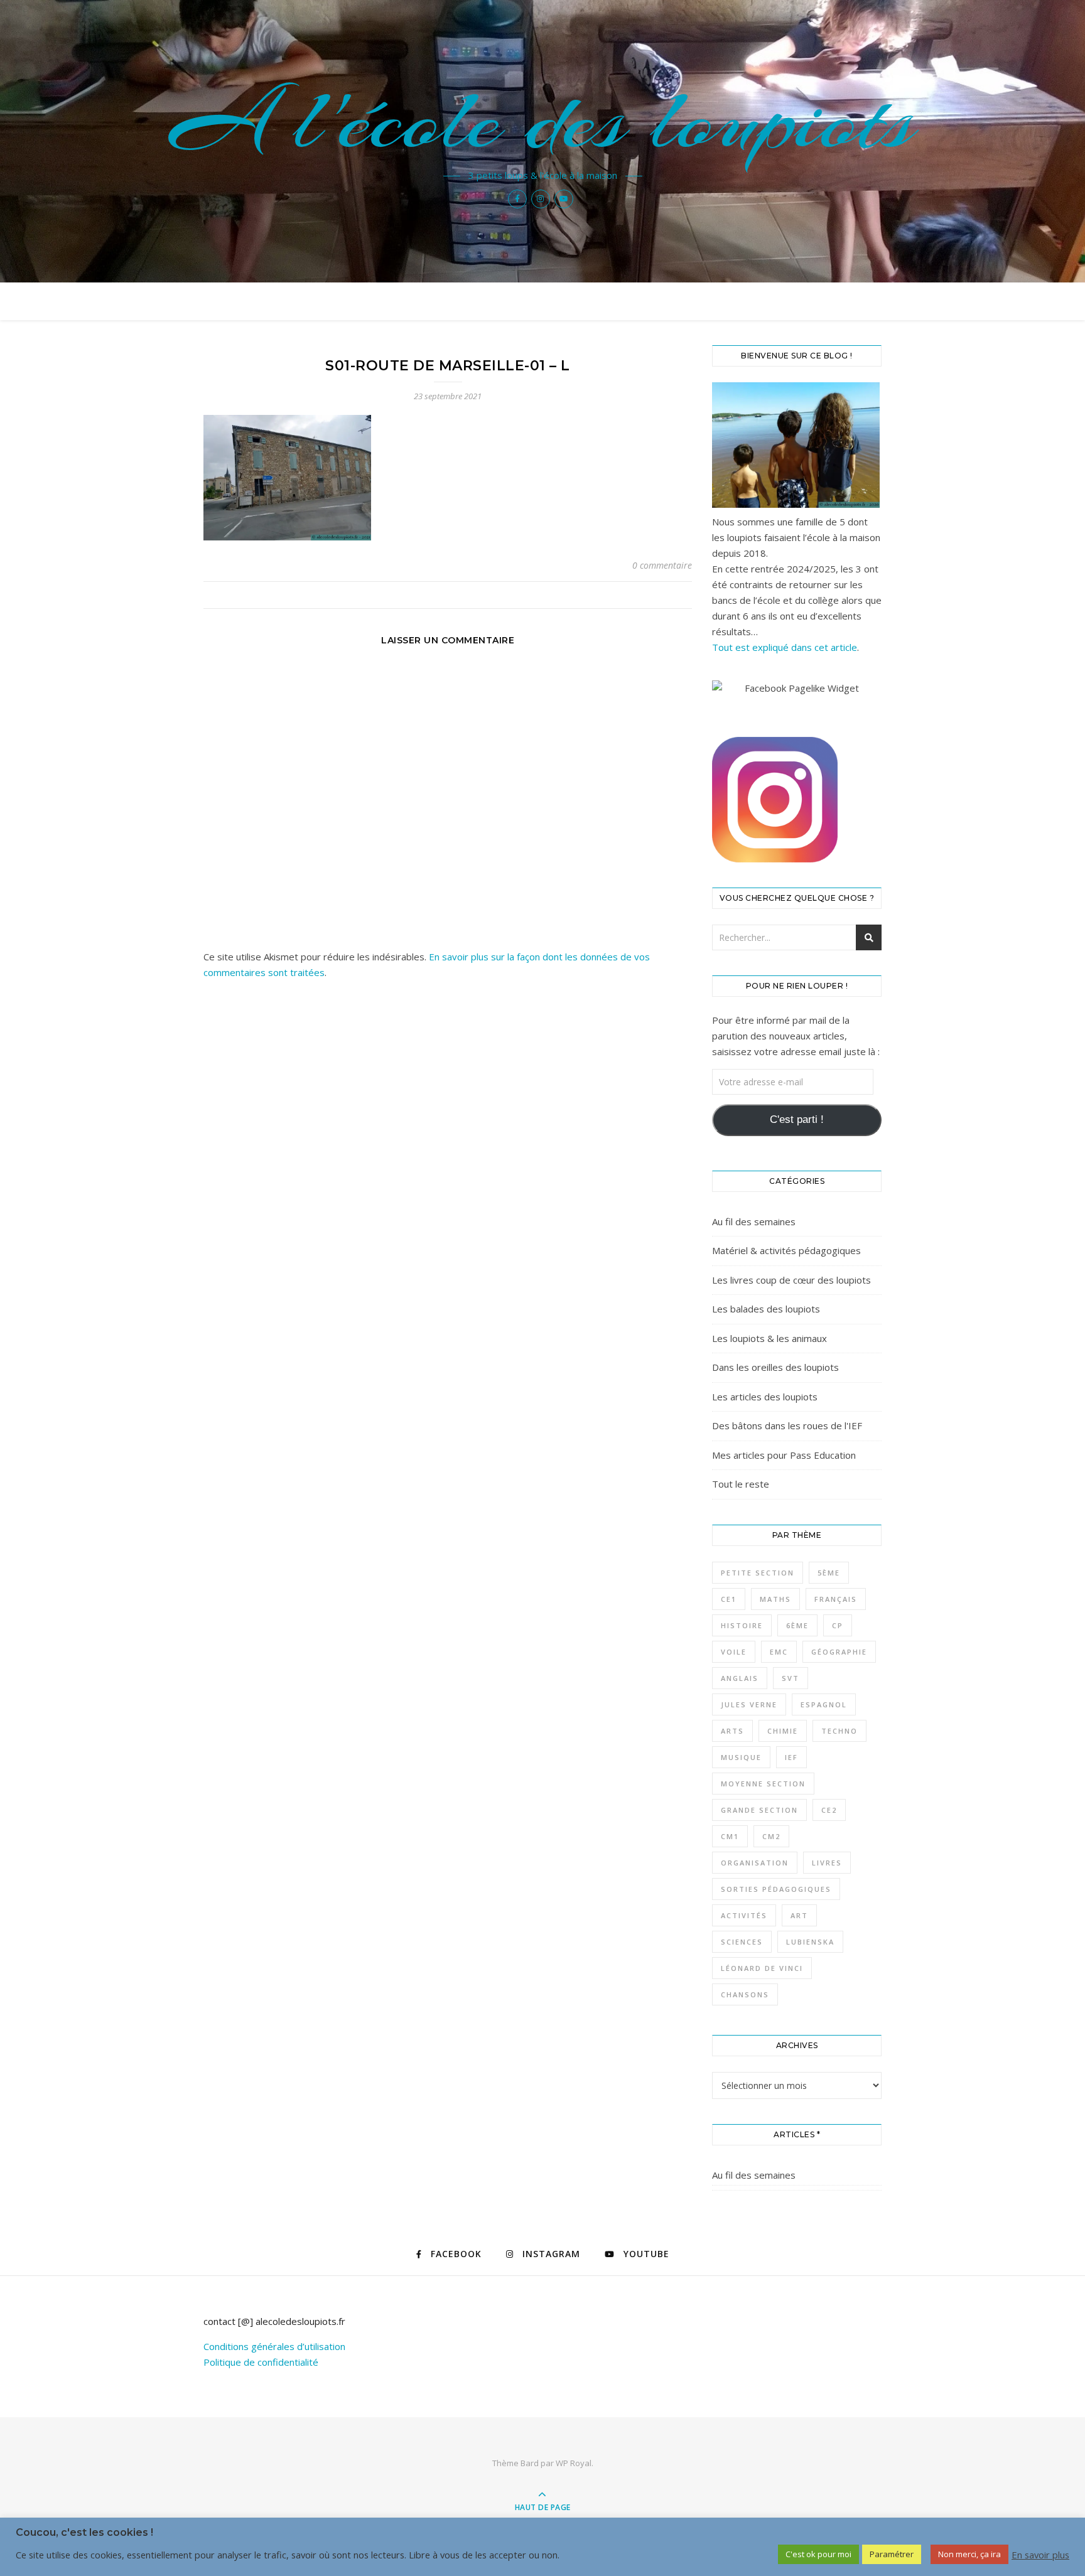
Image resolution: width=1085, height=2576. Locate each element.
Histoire (742, 1625)
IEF (791, 1757)
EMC (779, 1652)
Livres (827, 1863)
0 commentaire (662, 565)
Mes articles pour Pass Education (784, 1455)
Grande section (759, 1810)
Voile (734, 1652)
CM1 (730, 1836)
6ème (797, 1625)
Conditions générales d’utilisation (274, 2346)
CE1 (729, 1599)
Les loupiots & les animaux (769, 1338)
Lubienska (810, 1942)
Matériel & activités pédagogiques (786, 1250)
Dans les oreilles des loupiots (775, 1367)
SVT (791, 1678)
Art (799, 1915)
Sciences (742, 1942)
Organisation (755, 1863)
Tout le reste (741, 1484)
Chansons (745, 1994)
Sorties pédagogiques (776, 1889)
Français (836, 1599)
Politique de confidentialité (261, 2362)
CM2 (771, 1836)
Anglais (740, 1678)
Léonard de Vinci (762, 1968)
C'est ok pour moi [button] (818, 2554)
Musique (741, 1757)
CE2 (829, 1810)
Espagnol (824, 1704)
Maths (775, 1599)
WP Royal (574, 2463)
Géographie (839, 1652)
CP (838, 1625)
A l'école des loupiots (542, 121)
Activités (744, 1915)
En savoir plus (1040, 2555)
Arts (732, 1731)
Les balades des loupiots (766, 1309)
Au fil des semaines (754, 1221)
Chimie (783, 1731)
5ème (829, 1573)
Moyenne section (763, 1784)
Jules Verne (749, 1704)
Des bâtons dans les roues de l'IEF (787, 1425)
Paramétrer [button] (892, 2554)
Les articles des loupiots (765, 1397)
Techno (839, 1731)
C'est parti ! (797, 1119)
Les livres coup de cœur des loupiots (791, 1280)
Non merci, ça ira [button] (969, 2554)
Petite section (758, 1573)
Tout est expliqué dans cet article (785, 647)
